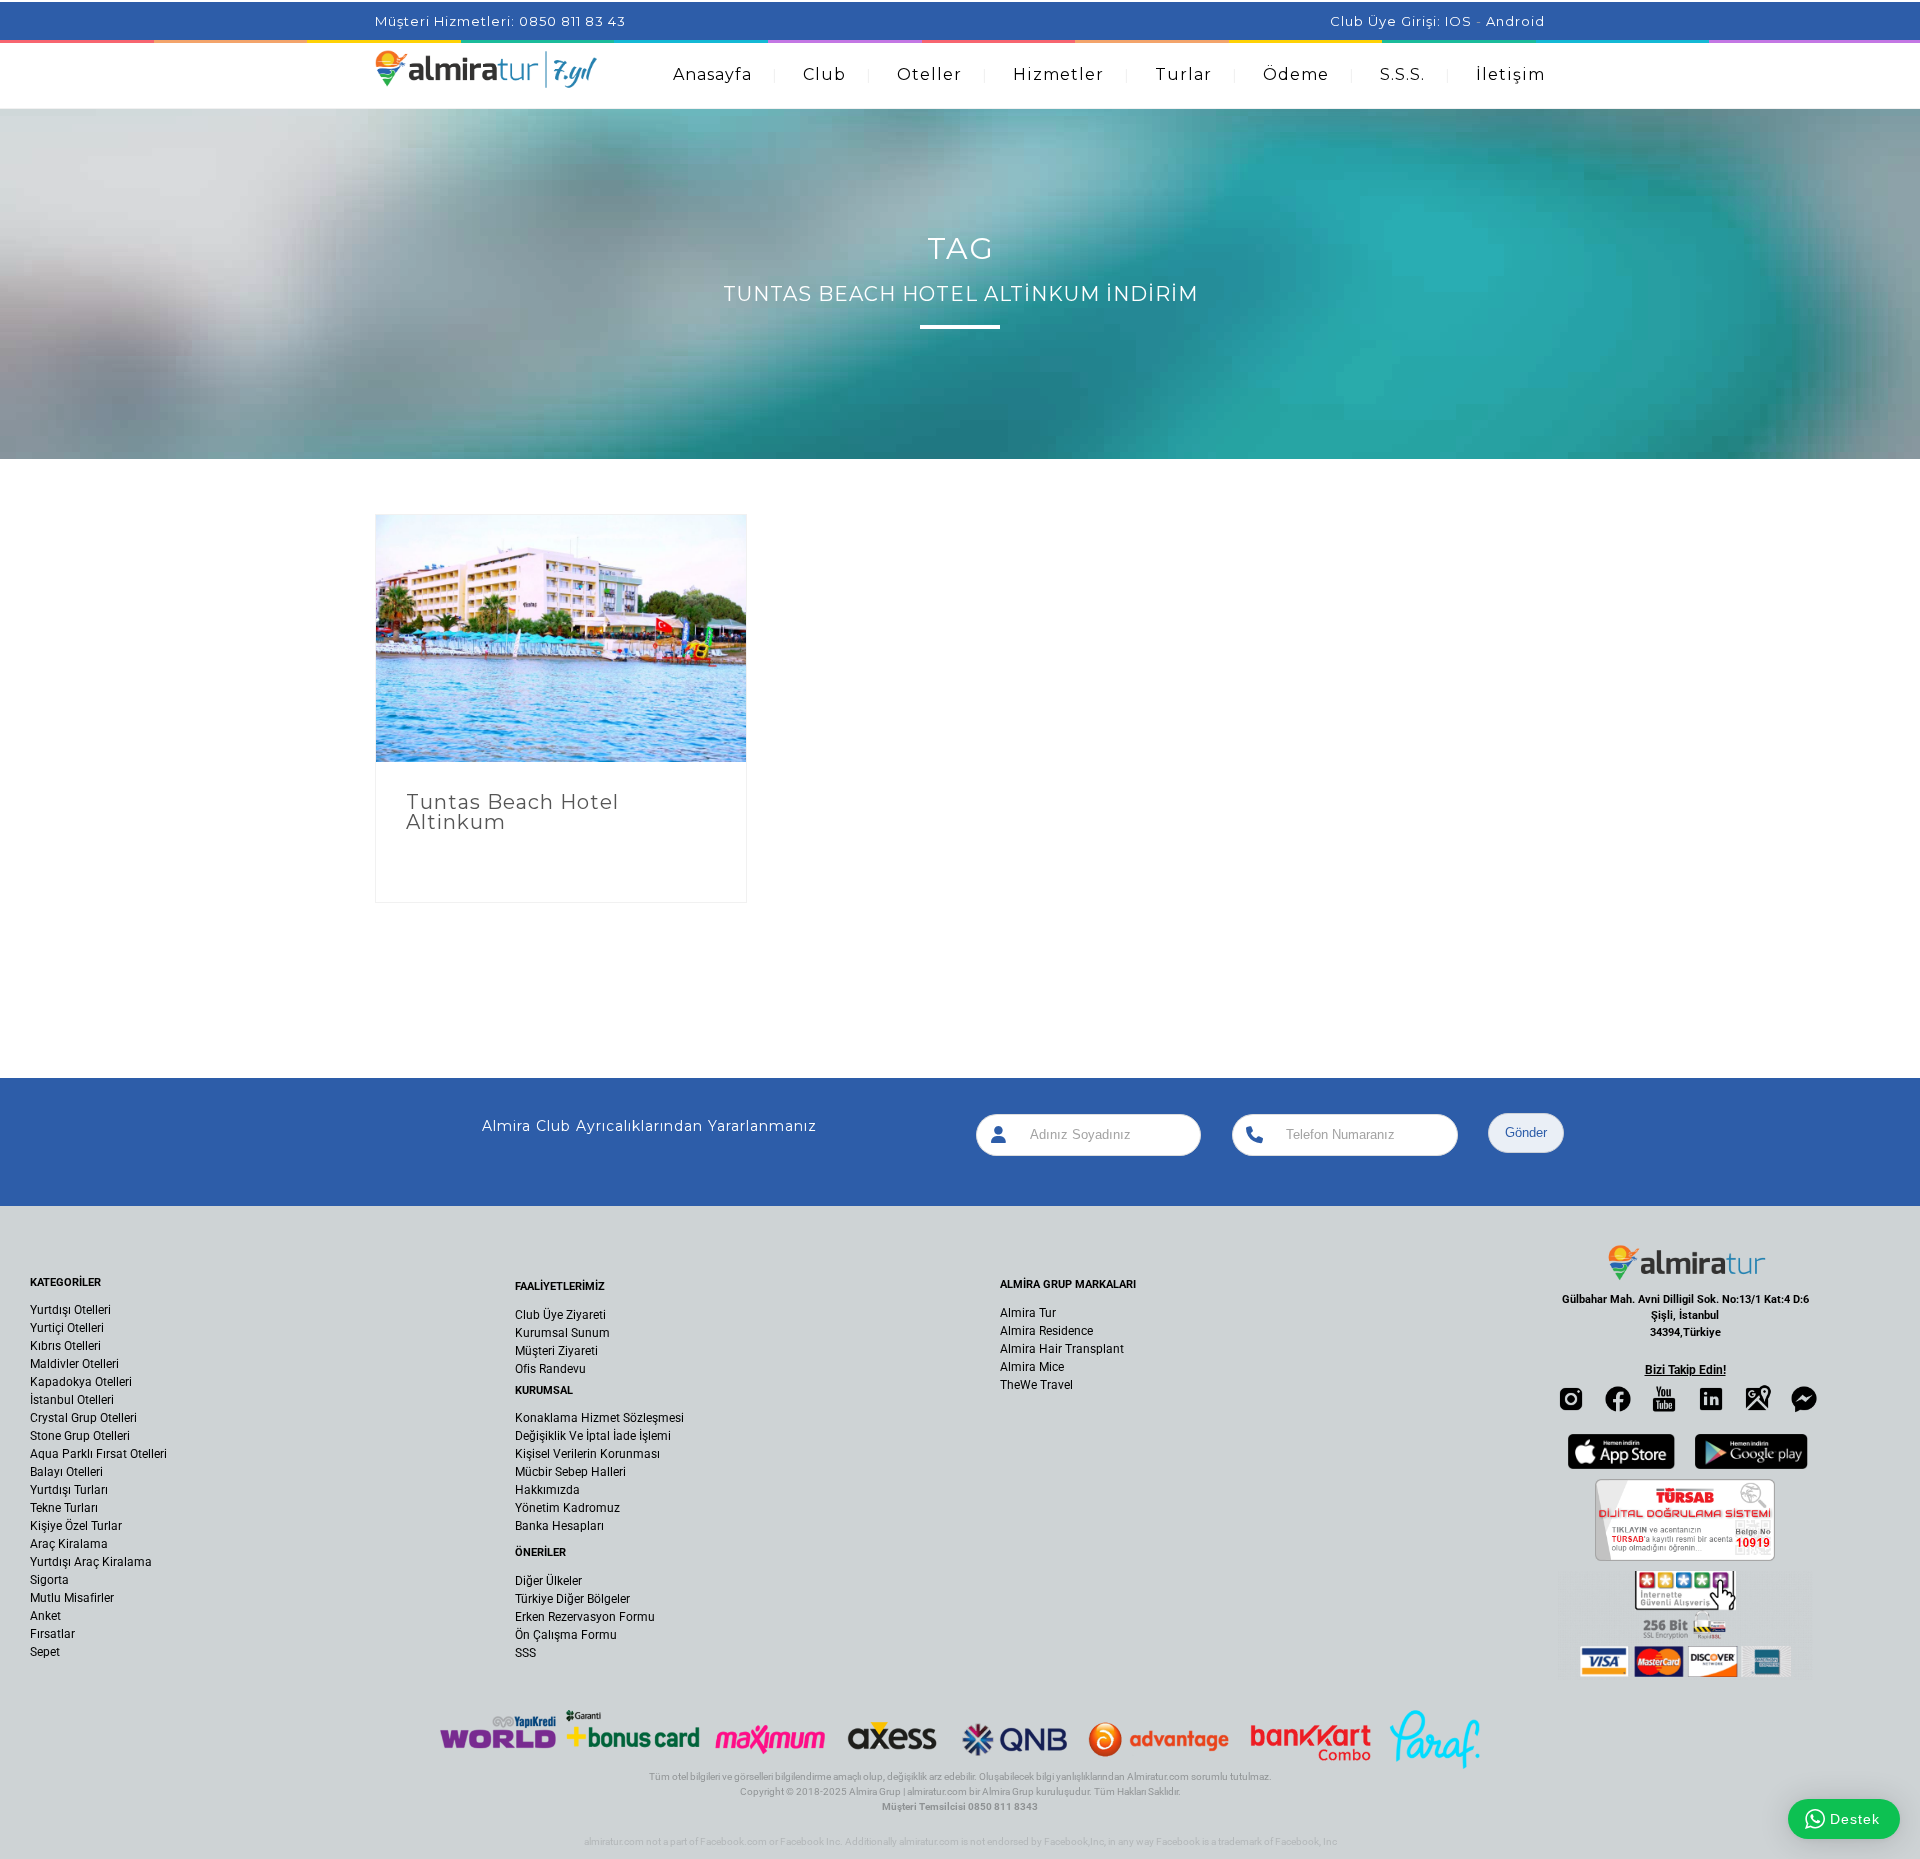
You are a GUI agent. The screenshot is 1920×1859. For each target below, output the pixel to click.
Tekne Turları (64, 1508)
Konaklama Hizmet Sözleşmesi (599, 1418)
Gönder (1526, 1132)
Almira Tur (1028, 1313)
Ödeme (1296, 74)
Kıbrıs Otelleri (65, 1346)
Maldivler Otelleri (74, 1364)
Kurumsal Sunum (562, 1333)
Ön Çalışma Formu (566, 1635)
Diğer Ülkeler (548, 1581)
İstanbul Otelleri (72, 1400)
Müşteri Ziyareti (556, 1351)
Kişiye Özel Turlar (76, 1526)
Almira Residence (1046, 1331)
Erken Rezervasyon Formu (585, 1617)
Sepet (45, 1652)
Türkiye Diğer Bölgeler (572, 1599)
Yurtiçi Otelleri (67, 1328)
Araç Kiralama (69, 1544)
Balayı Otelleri (66, 1472)
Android (1515, 21)
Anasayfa (712, 74)
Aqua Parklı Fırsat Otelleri (98, 1454)
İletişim (1510, 74)
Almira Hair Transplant (1062, 1349)
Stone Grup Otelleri (80, 1436)
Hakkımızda (547, 1490)
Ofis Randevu (550, 1369)
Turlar (1183, 74)
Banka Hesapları (559, 1526)
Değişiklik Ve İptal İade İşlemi (593, 1436)
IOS (1458, 21)
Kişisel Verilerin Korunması (587, 1454)
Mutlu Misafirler (72, 1598)
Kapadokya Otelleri (81, 1382)
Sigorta (49, 1580)
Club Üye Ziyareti (560, 1315)
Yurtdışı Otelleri (70, 1310)
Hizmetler (1058, 74)
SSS (525, 1653)
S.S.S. (1402, 74)
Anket (45, 1616)
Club (824, 74)
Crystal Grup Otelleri (83, 1418)
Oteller (929, 74)
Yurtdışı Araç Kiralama (91, 1562)
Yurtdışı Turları (69, 1490)
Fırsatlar (52, 1634)
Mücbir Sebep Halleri (570, 1472)
